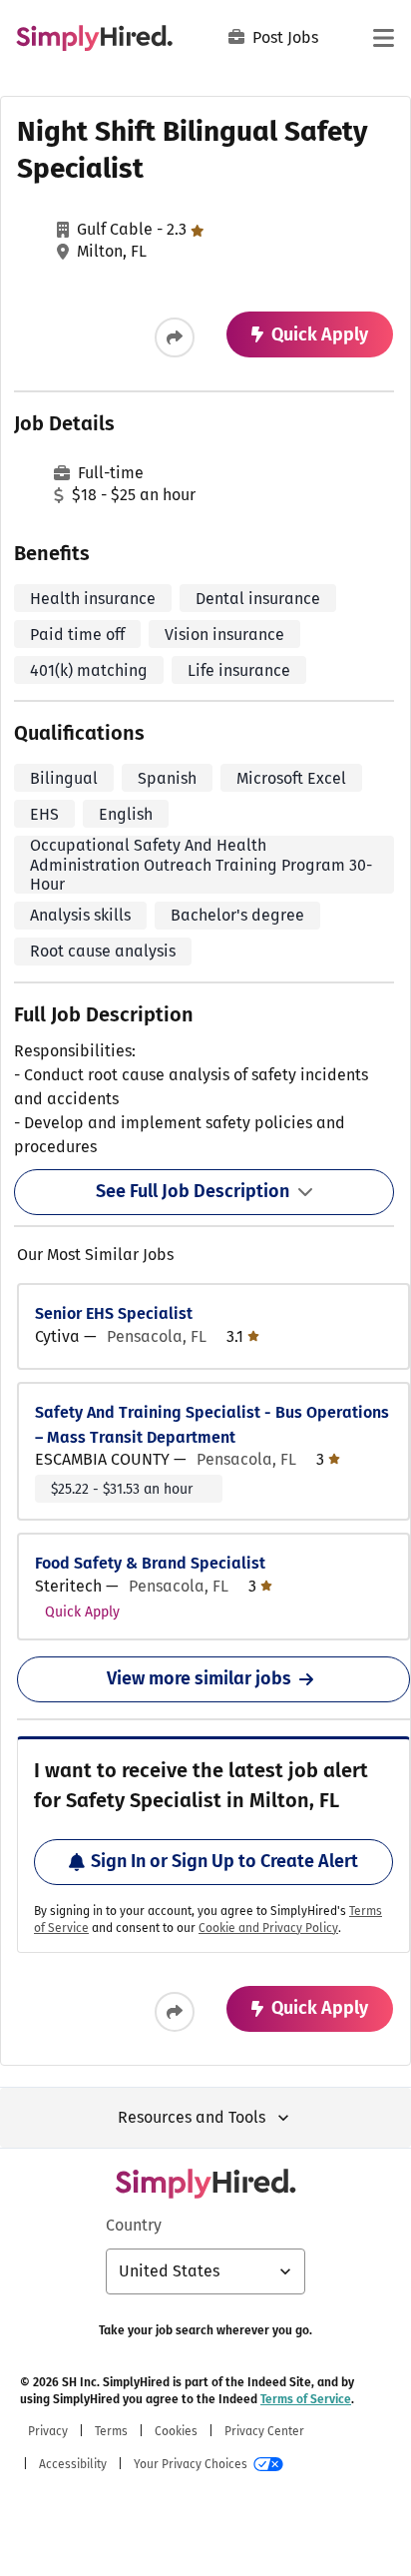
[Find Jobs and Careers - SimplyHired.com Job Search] (94, 38)
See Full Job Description (193, 1191)
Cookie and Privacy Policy (268, 1928)
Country (134, 2225)
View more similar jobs (199, 1678)
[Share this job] (175, 337)
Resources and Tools (192, 2117)
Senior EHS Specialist (114, 1313)
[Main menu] (383, 38)
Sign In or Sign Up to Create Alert (224, 1861)
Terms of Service (306, 2399)
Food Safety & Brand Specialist (150, 1563)
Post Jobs (285, 37)
